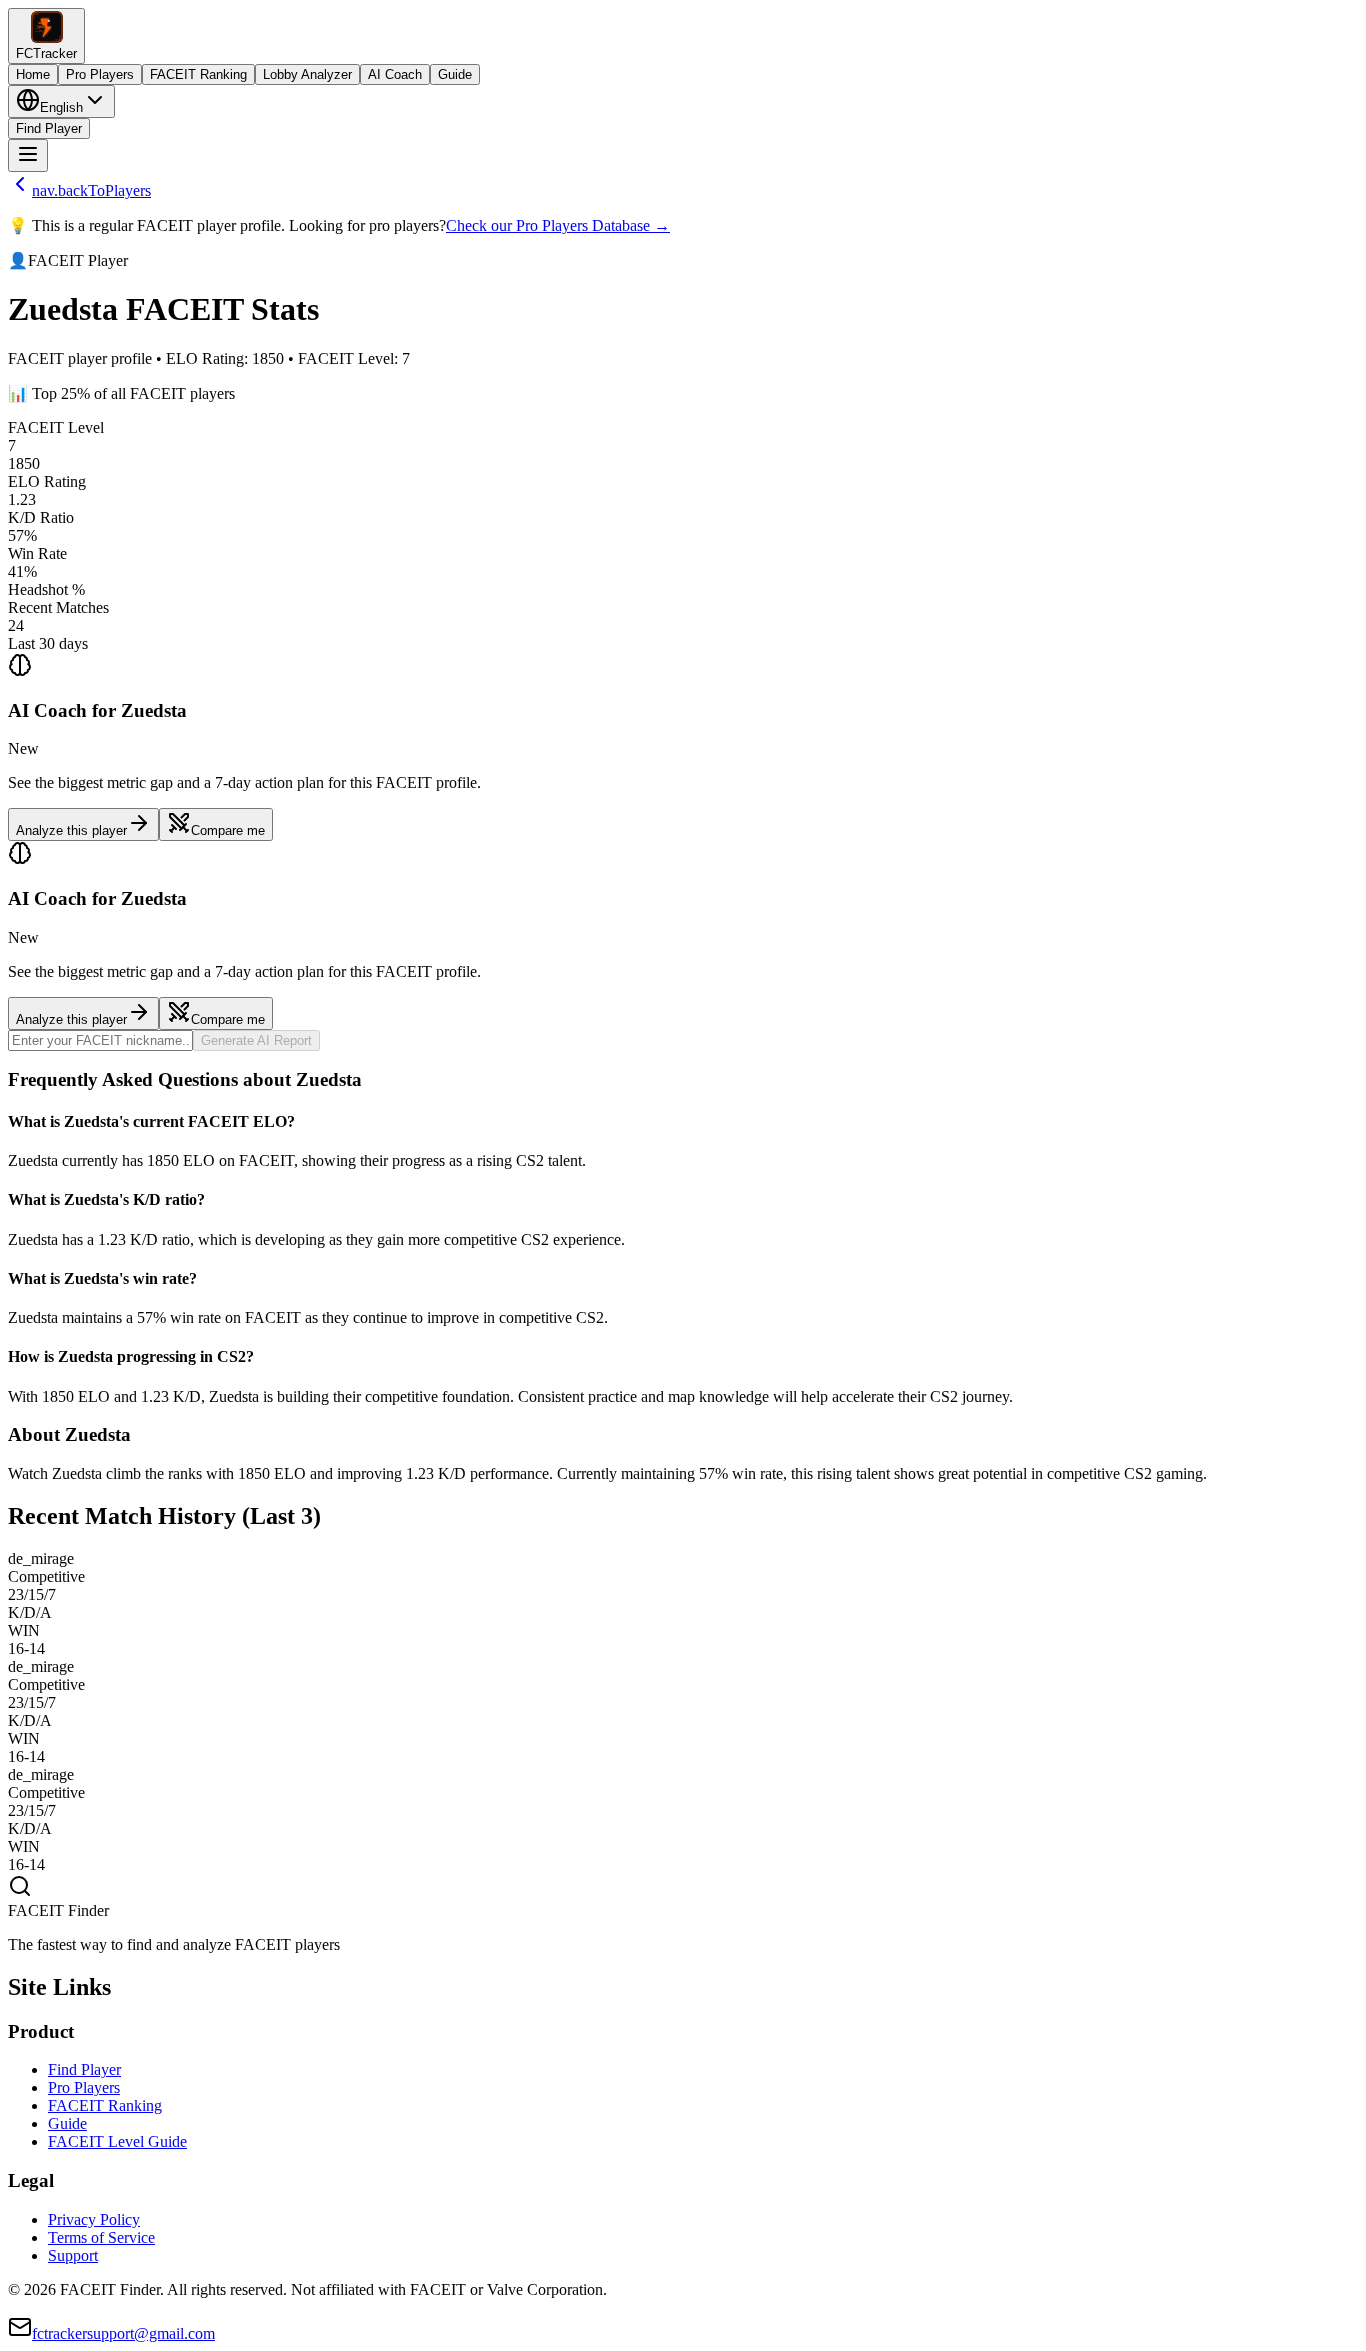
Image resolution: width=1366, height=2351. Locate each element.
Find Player (49, 128)
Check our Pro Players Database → (558, 225)
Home (33, 74)
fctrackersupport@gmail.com (123, 2333)
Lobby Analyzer (307, 74)
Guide (455, 74)
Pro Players (100, 74)
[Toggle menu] (28, 155)
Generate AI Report (256, 1040)
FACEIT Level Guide (117, 2141)
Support (73, 2255)
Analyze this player (71, 830)
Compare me (228, 830)
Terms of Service (101, 2237)
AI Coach (395, 74)
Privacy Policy (94, 2219)
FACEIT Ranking (198, 74)
